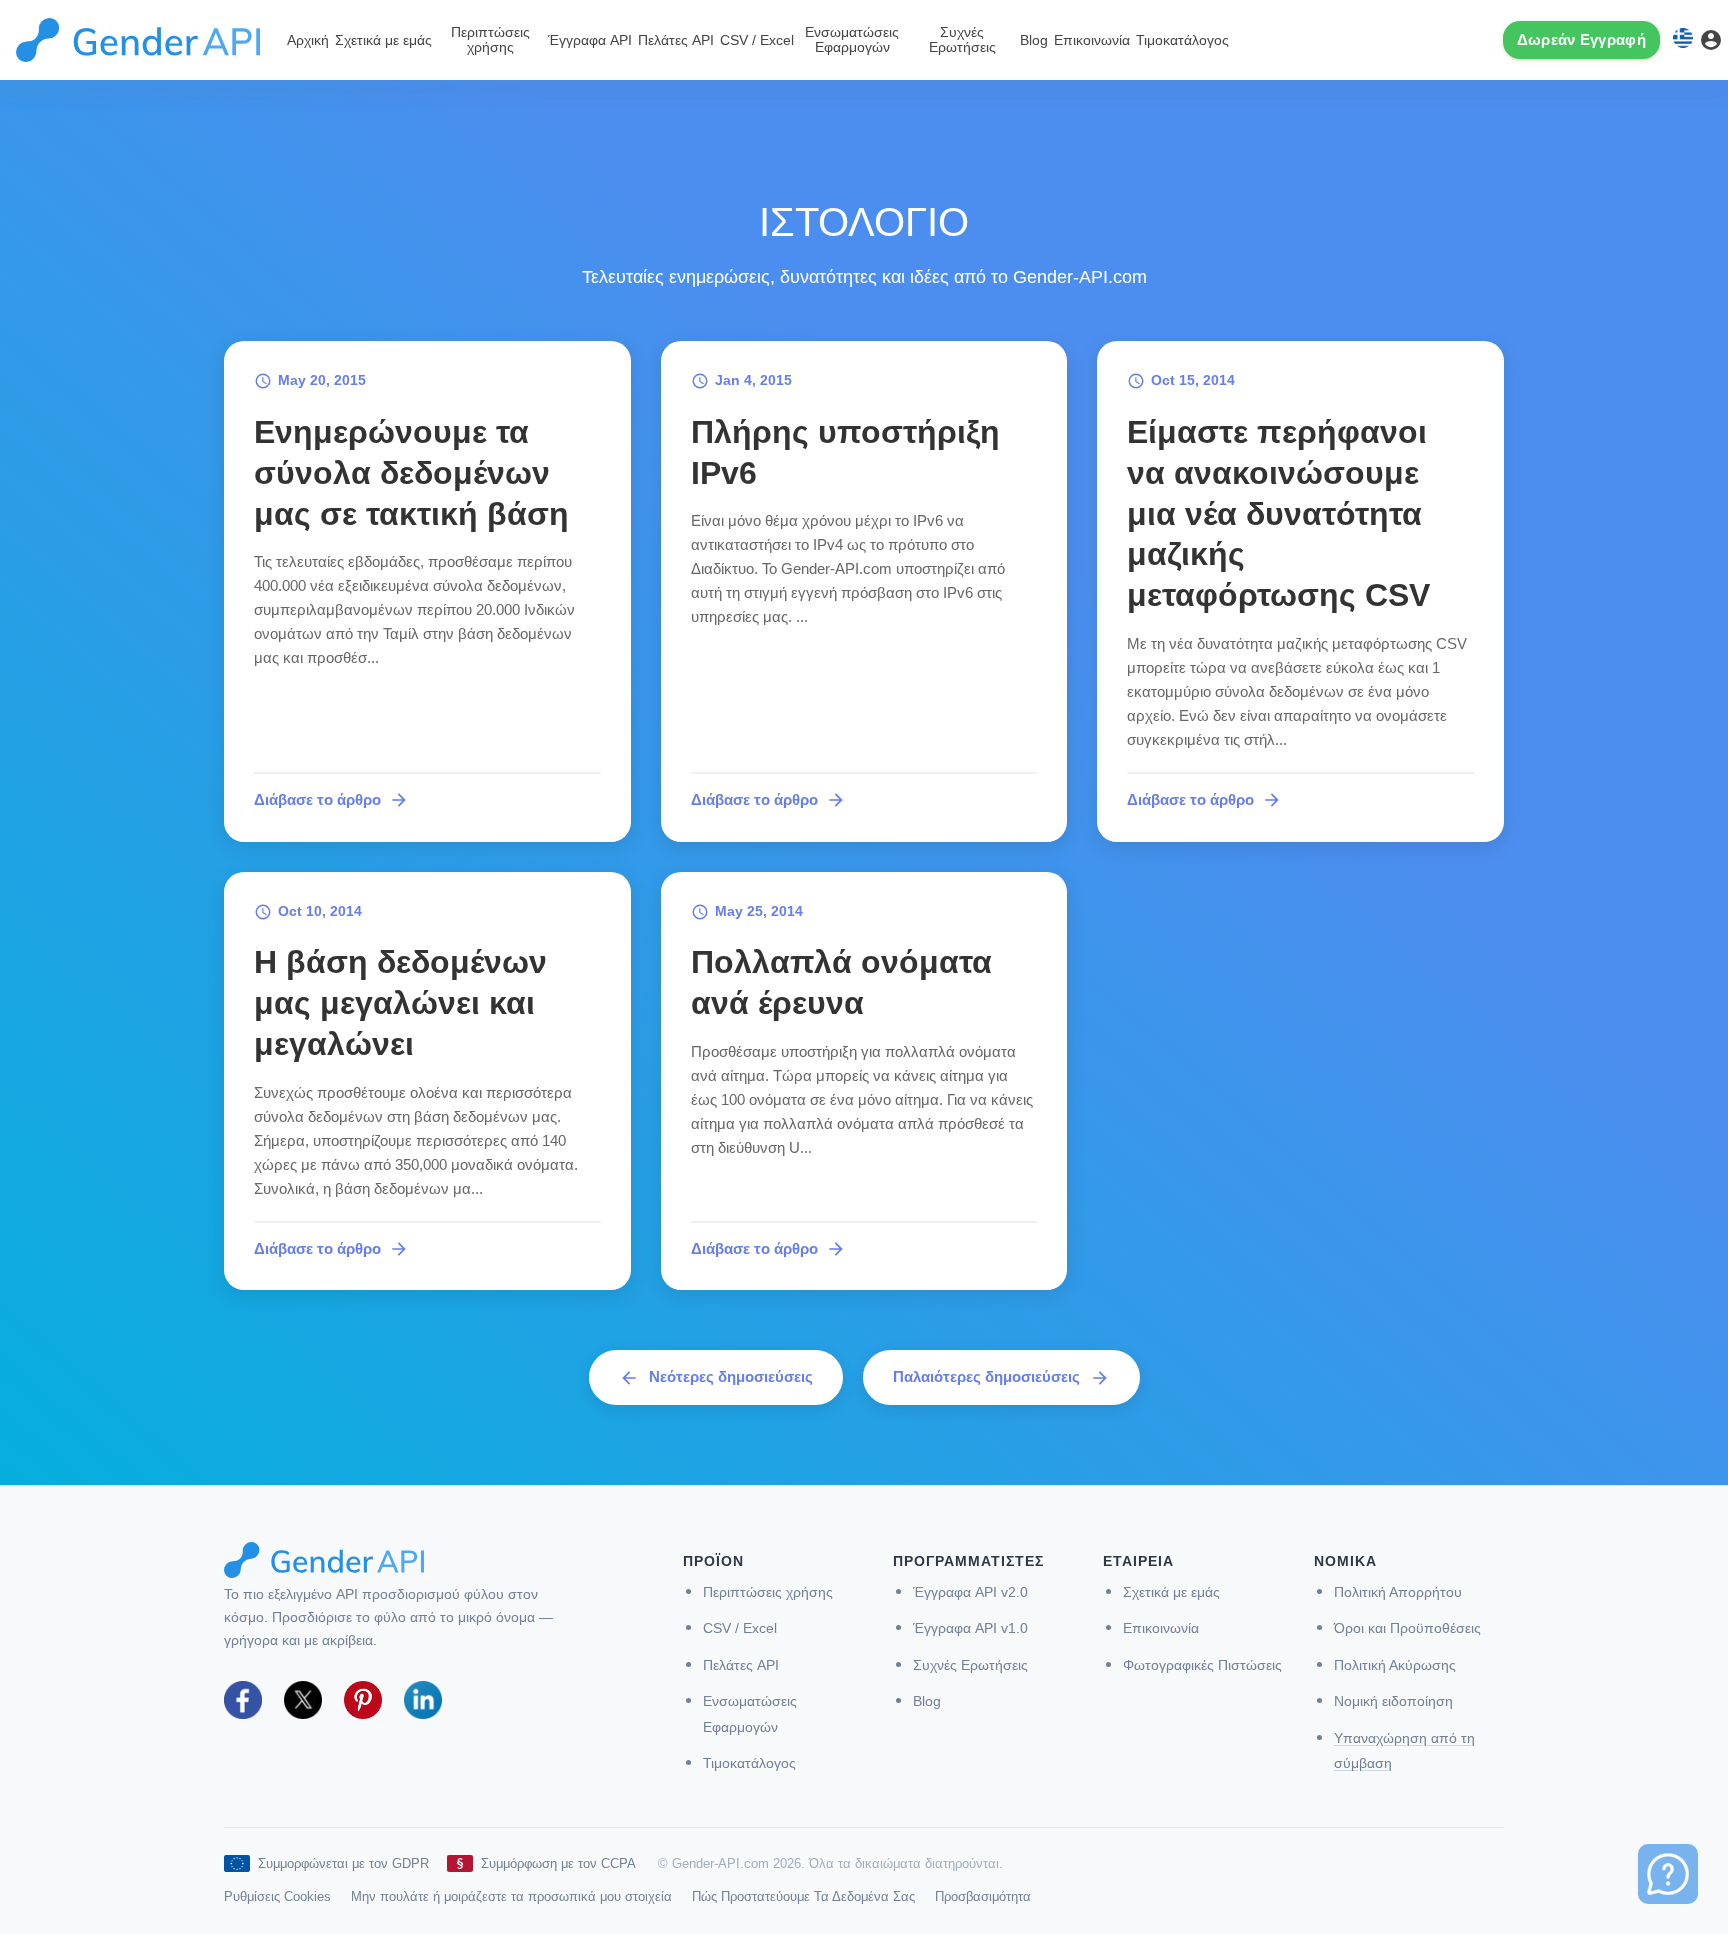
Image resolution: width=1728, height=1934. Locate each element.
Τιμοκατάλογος (1182, 40)
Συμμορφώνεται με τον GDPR (343, 1863)
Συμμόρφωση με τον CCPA (558, 1863)
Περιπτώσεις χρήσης (490, 40)
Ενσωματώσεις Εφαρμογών (852, 40)
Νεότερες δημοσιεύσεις (716, 1378)
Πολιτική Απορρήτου (1398, 1592)
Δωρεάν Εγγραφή (1581, 39)
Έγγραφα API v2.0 (970, 1592)
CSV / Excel (757, 40)
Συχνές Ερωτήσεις (962, 40)
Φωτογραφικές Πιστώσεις (1202, 1665)
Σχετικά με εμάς (383, 40)
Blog (1034, 40)
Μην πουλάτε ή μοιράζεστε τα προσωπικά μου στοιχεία (511, 1896)
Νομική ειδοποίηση (1393, 1701)
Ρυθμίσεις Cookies (277, 1896)
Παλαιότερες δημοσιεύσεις (1001, 1378)
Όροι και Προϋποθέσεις (1407, 1628)
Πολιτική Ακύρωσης (1395, 1665)
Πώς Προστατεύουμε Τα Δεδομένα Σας (803, 1896)
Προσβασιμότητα (983, 1896)
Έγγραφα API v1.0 (970, 1628)
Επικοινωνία (1092, 40)
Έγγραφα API (590, 40)
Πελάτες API (676, 40)
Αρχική (308, 40)
